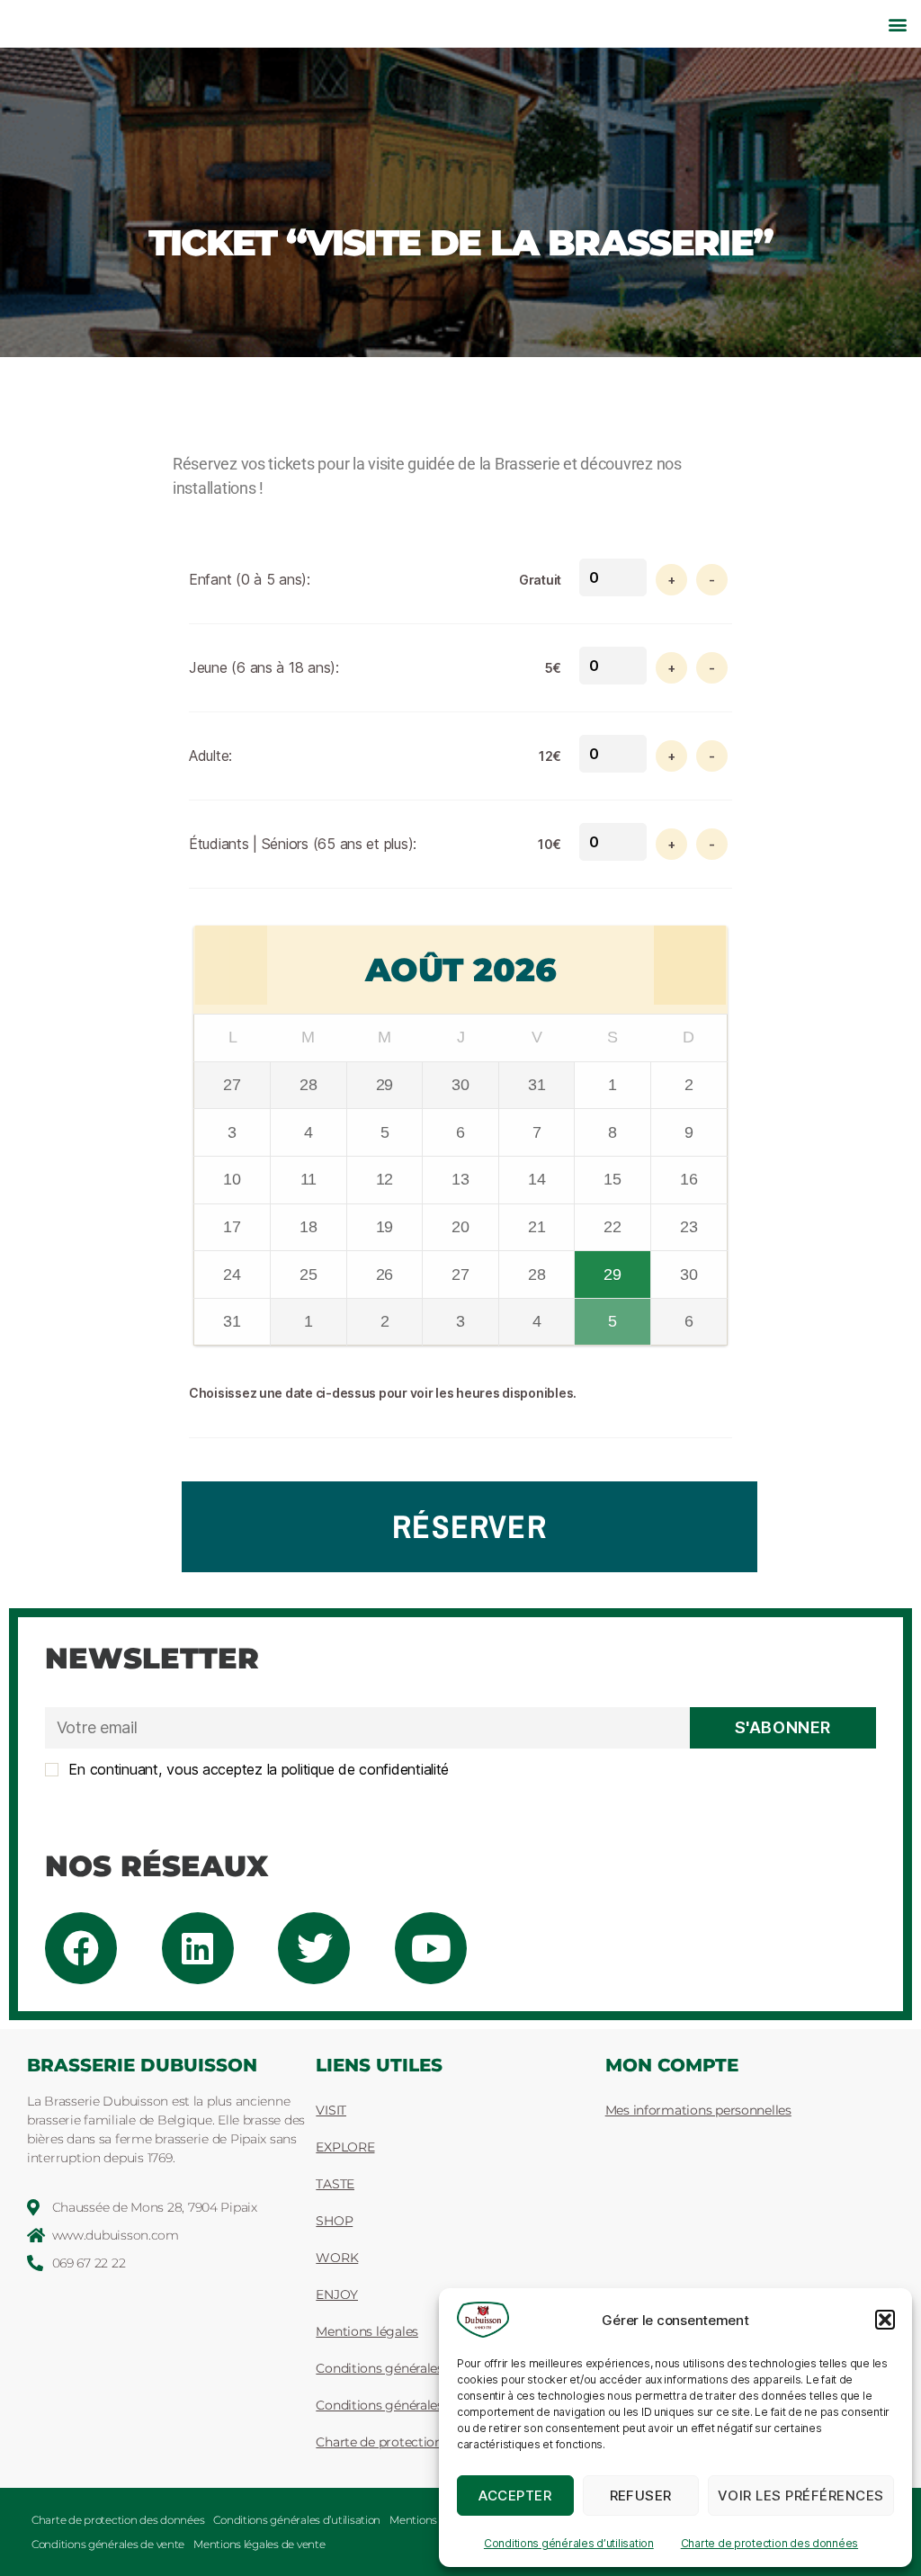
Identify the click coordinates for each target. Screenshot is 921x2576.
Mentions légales (432, 2520)
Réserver (469, 1526)
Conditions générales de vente (108, 2544)
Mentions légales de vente (259, 2544)
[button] (885, 2320)
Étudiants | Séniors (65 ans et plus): (303, 844)
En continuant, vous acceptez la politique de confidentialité (257, 1769)
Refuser (641, 2495)
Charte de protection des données (769, 2543)
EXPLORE (345, 2147)
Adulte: (210, 756)
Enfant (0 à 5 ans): (250, 579)
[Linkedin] (198, 1948)
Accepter (515, 2495)
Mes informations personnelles (698, 2110)
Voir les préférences (801, 2495)
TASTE (335, 2184)
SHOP (334, 2221)
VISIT (331, 2110)
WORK (337, 2258)
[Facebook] (81, 1948)
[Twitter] (314, 1948)
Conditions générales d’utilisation (569, 2543)
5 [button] (614, 1315)
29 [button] (614, 1267)
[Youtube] (431, 1948)
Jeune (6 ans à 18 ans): (264, 667)
